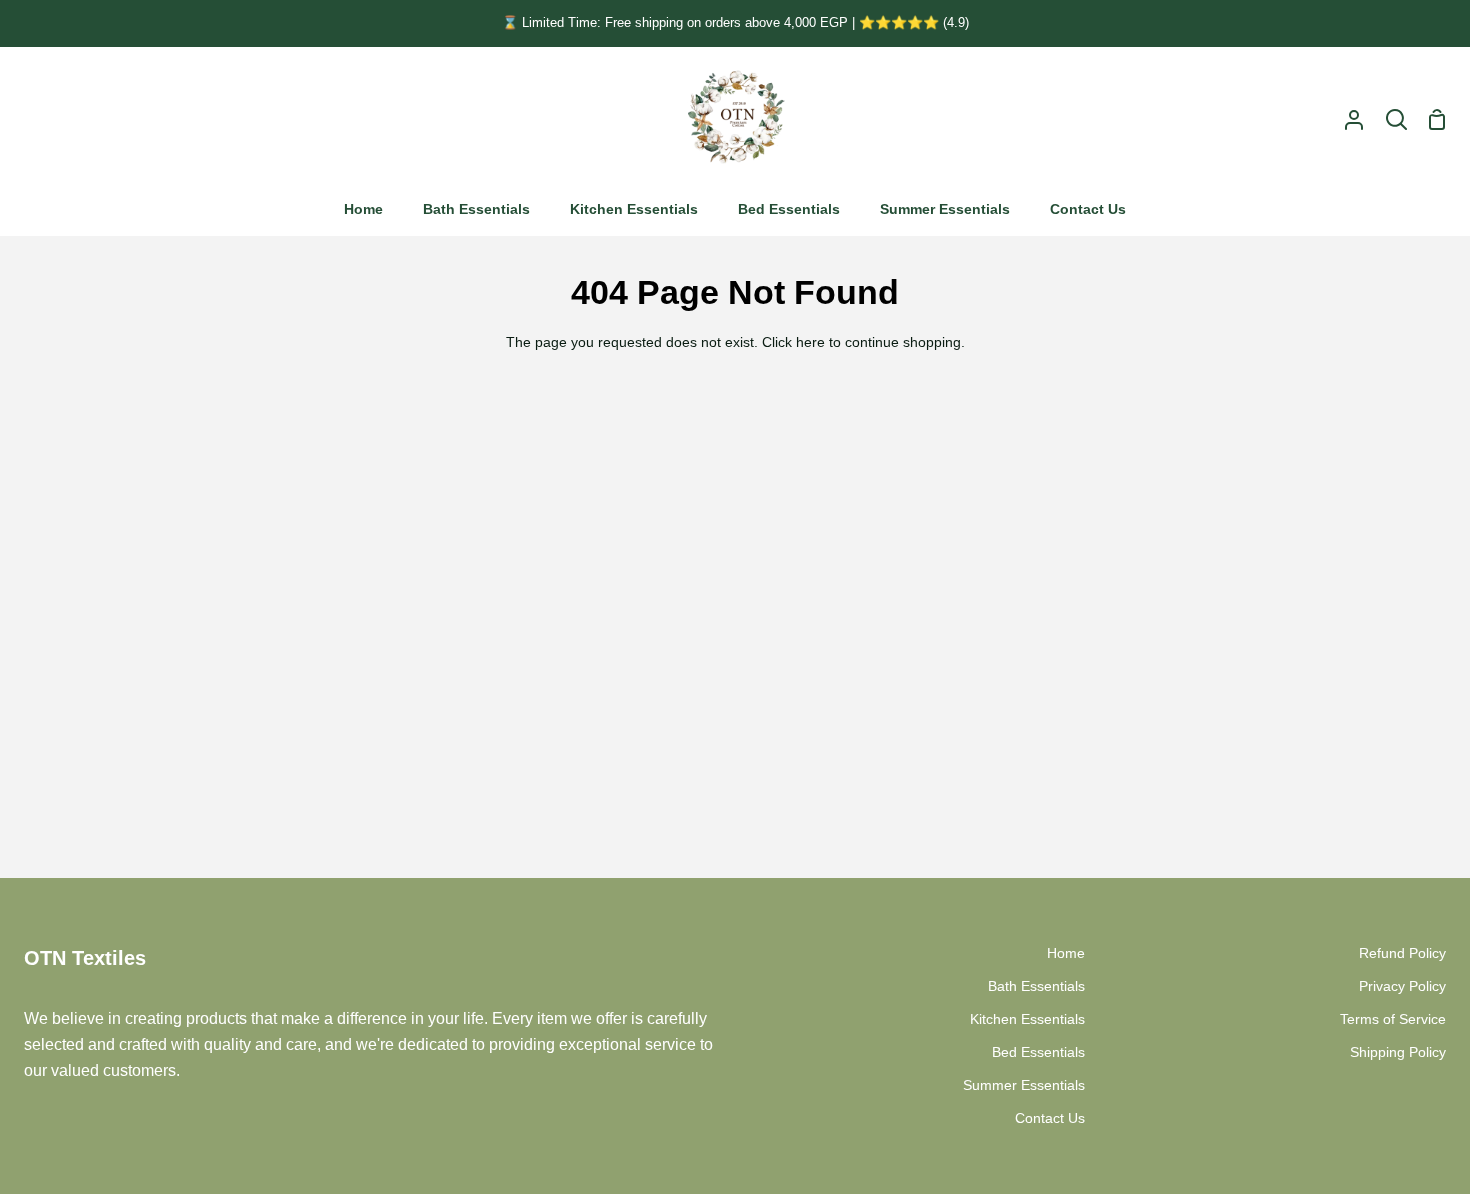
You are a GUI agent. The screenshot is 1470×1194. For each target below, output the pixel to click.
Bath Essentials (1036, 986)
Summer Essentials (1024, 1085)
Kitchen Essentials (1027, 1019)
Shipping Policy (1398, 1052)
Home (1066, 953)
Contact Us (1050, 1118)
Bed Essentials (1038, 1052)
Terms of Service (1393, 1019)
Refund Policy (1402, 953)
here (810, 342)
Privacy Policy (1402, 986)
